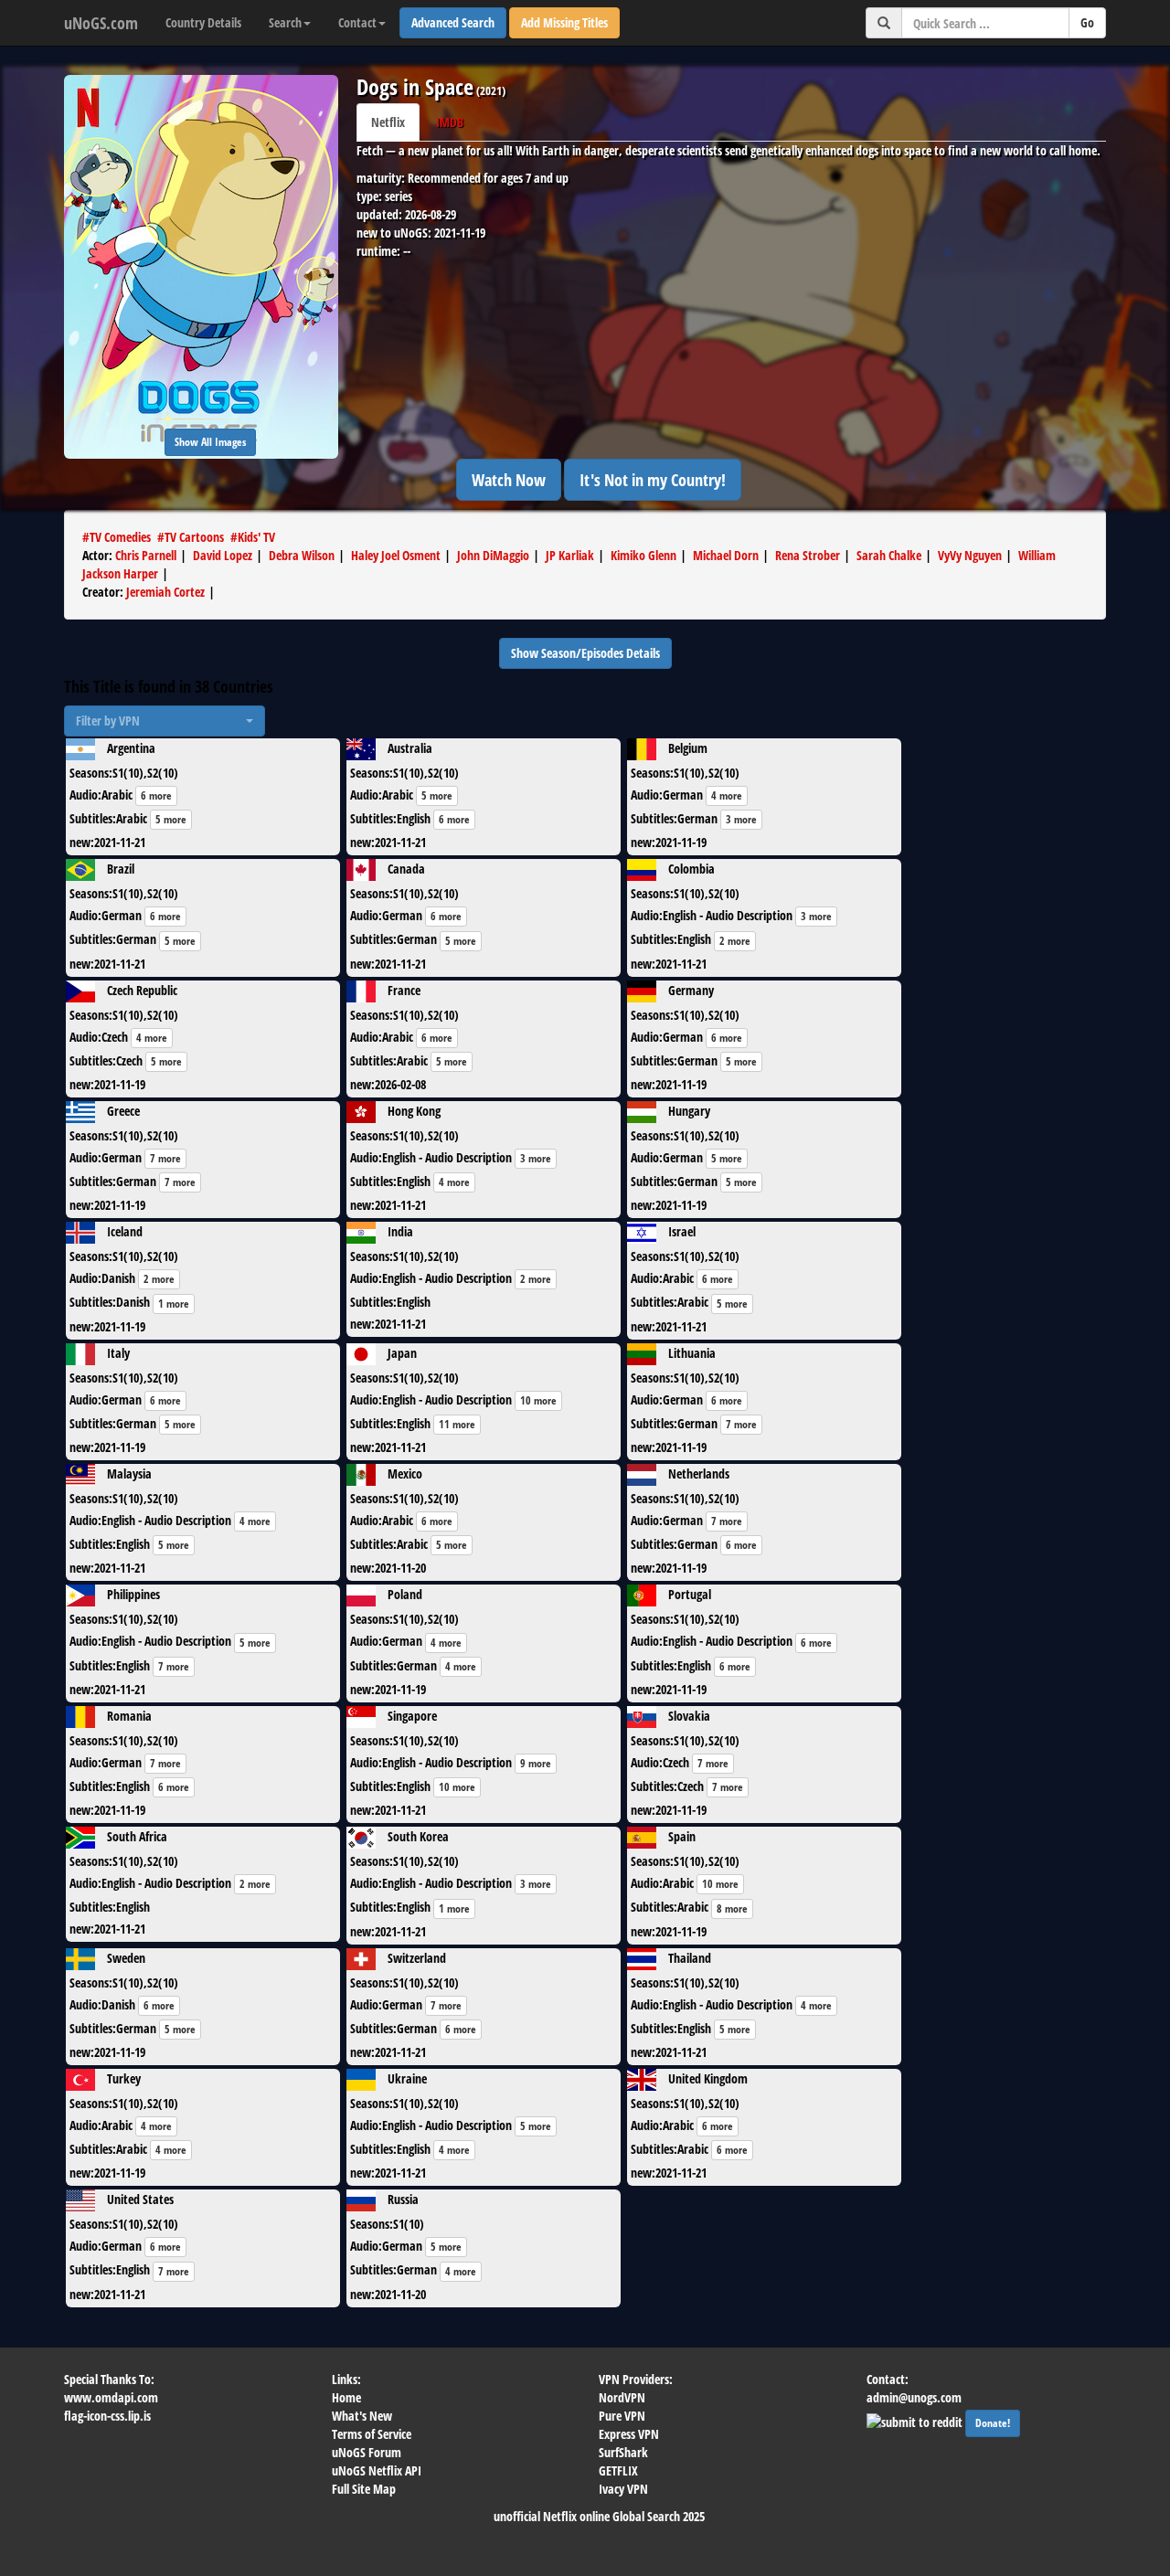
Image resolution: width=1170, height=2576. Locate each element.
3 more (741, 819)
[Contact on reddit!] (916, 2420)
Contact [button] (357, 22)
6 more (156, 795)
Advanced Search (453, 22)
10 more (538, 1400)
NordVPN (622, 2397)
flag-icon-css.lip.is (107, 2416)
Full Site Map (364, 2489)
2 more (735, 941)
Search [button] (285, 22)
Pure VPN (622, 2416)
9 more (536, 1763)
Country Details (203, 22)
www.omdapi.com (111, 2397)
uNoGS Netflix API (377, 2470)
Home (346, 2397)
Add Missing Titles (564, 22)
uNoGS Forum (367, 2452)
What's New (362, 2416)
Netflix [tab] (388, 122)
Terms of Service (372, 2434)
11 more (457, 1424)
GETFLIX (618, 2470)
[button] (165, 721)
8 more (732, 1908)
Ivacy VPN (623, 2489)
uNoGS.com (101, 23)
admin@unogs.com (914, 2397)
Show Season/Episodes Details (585, 653)
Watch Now (509, 480)
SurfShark (623, 2452)
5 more (171, 819)
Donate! (993, 2423)
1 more (174, 1304)
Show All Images (210, 442)
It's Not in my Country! (653, 480)
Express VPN (629, 2434)
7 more (165, 1158)
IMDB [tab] (450, 122)
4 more (727, 795)
